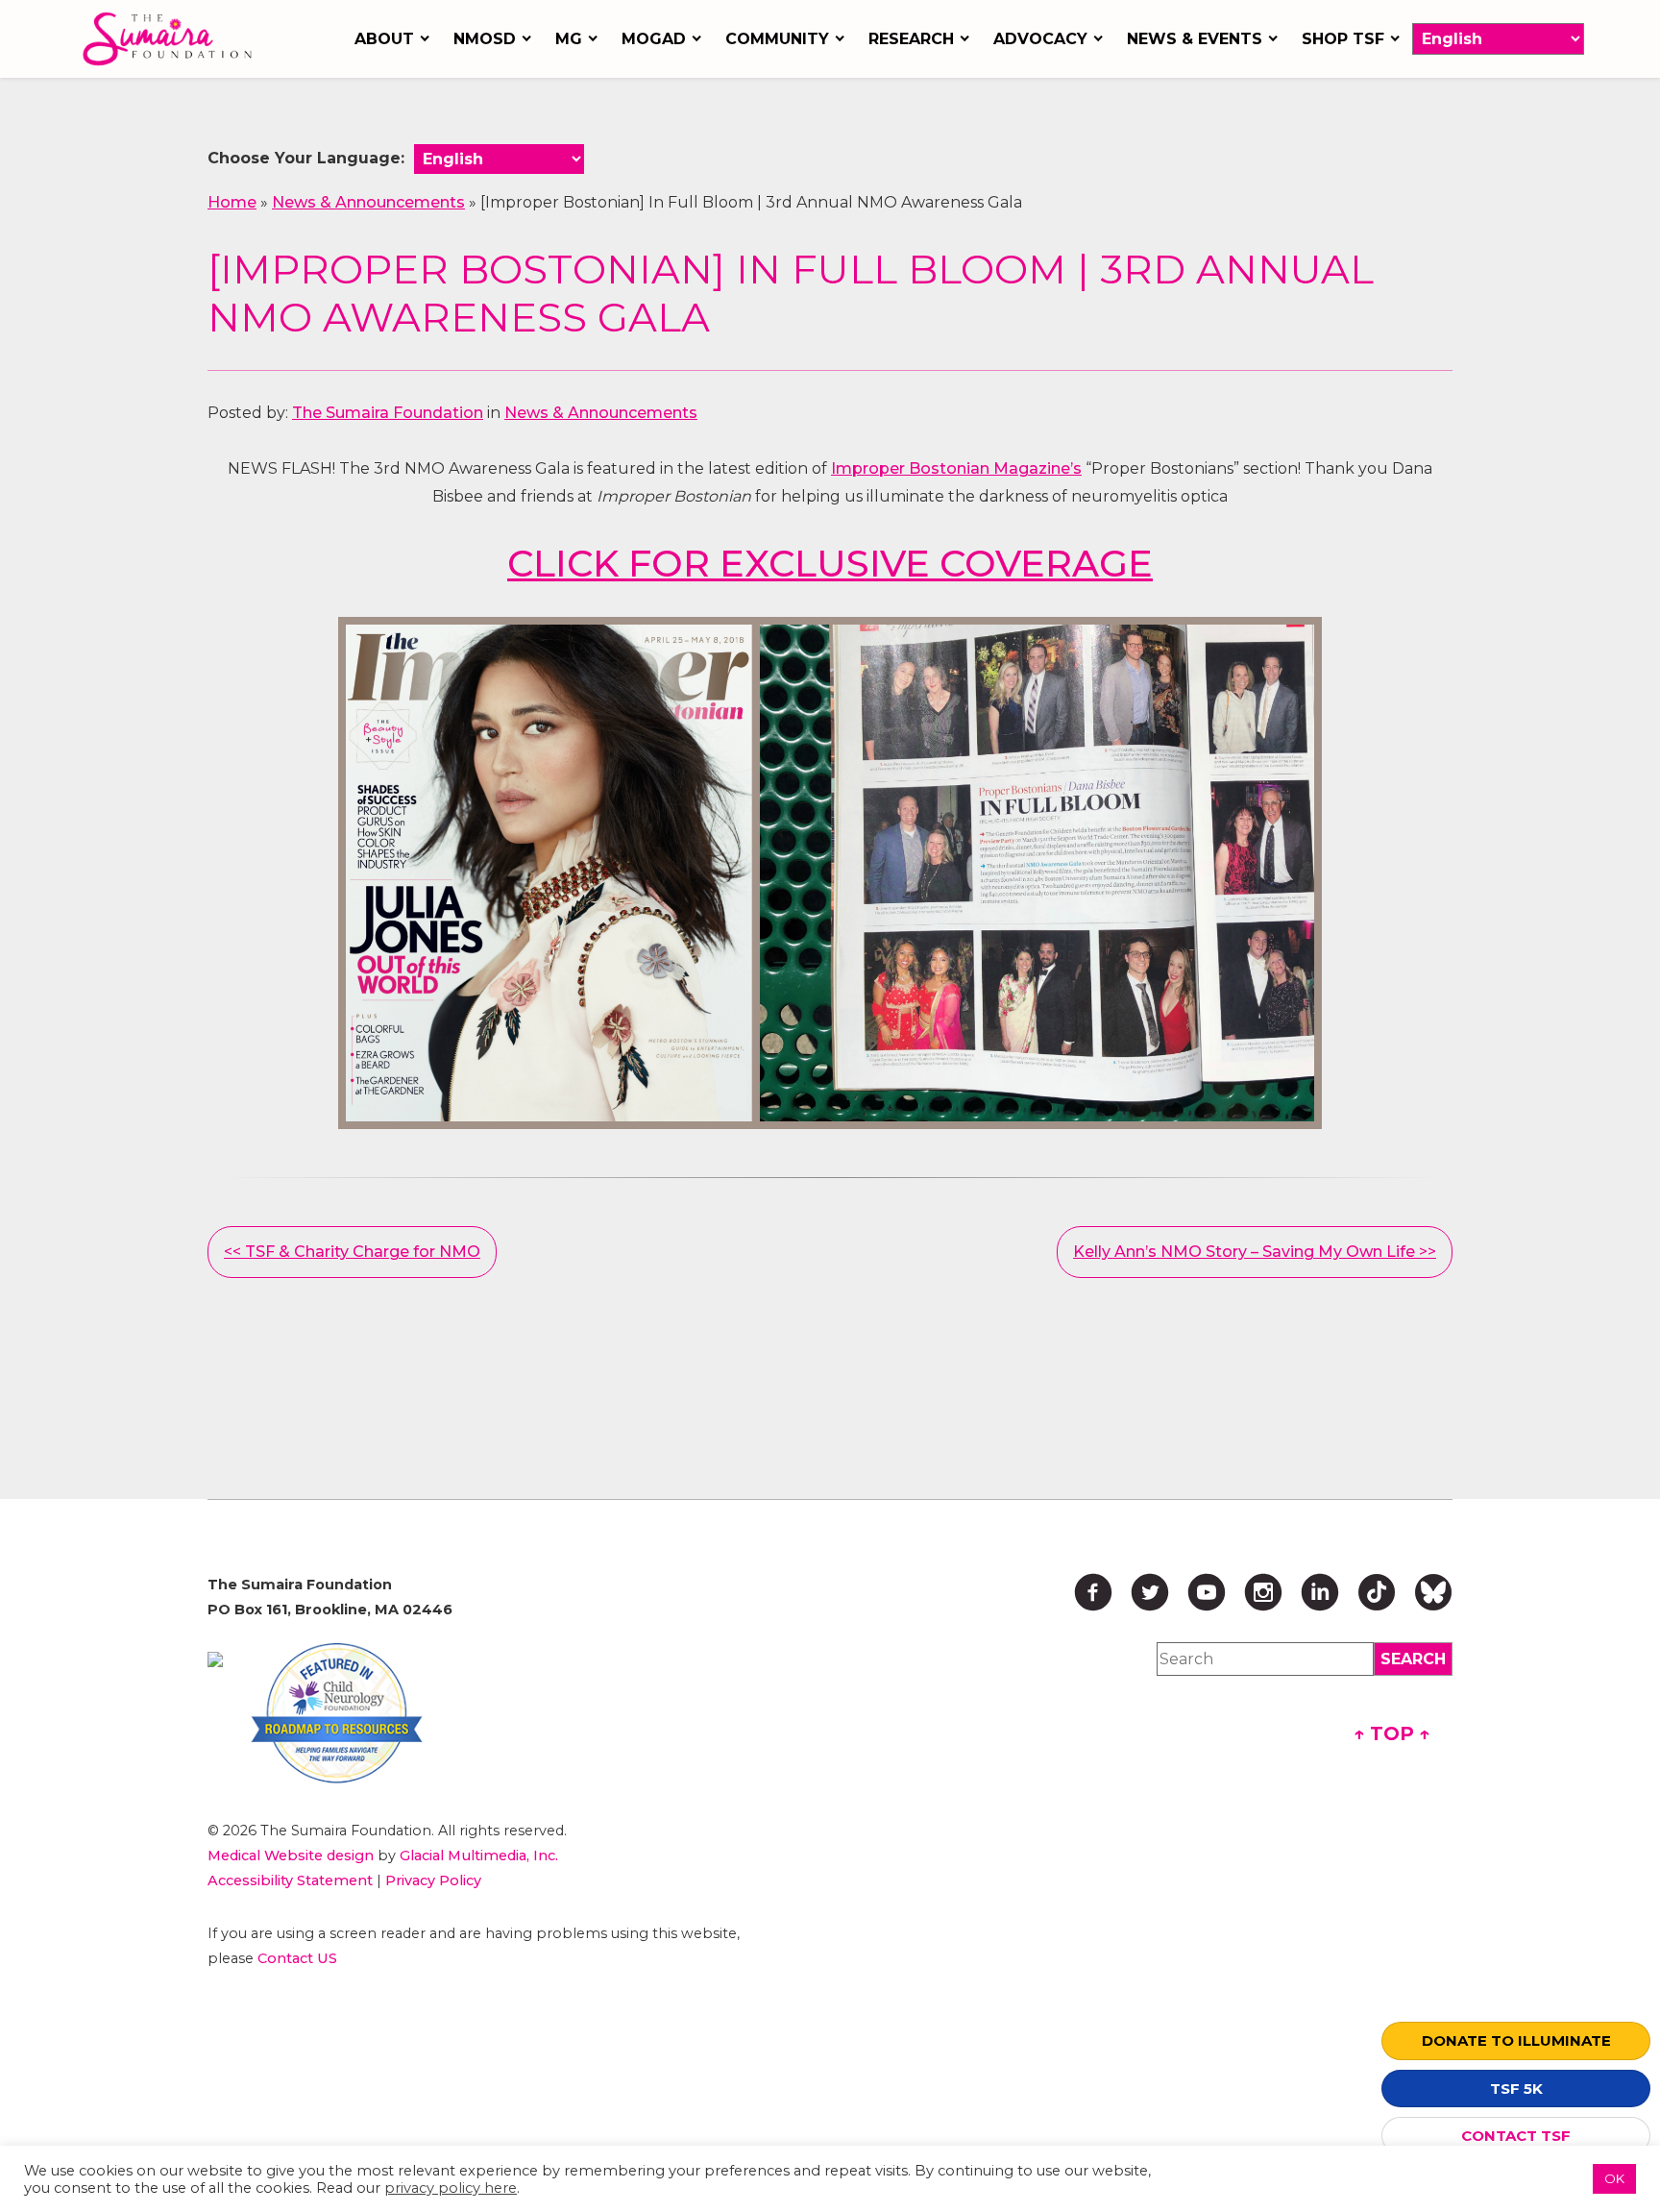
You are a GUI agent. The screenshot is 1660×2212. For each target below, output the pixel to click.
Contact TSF (1516, 2136)
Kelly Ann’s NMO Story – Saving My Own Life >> (1255, 1252)
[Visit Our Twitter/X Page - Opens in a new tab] (1150, 1592)
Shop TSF (1343, 39)
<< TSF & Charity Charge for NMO (352, 1252)
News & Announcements (368, 202)
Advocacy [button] (1040, 39)
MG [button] (569, 39)
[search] (1413, 1659)
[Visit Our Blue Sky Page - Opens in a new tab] (1433, 1592)
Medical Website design (291, 1856)
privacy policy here (451, 2188)
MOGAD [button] (654, 39)
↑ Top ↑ (1392, 1733)
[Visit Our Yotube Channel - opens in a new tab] (1207, 1592)
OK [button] (1614, 2178)
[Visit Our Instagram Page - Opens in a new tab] (1263, 1592)
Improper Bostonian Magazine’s (956, 468)
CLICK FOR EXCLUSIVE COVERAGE (830, 564)
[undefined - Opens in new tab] (215, 1659)
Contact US (297, 1958)
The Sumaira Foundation (388, 413)
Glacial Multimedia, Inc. (479, 1856)
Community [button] (777, 39)
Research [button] (911, 39)
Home (232, 202)
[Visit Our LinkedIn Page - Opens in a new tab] (1320, 1592)
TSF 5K (1516, 2089)
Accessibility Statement (290, 1880)
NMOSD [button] (485, 39)
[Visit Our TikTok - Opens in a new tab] (1377, 1592)
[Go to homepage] (172, 39)
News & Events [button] (1195, 39)
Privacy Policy (433, 1880)
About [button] (384, 39)
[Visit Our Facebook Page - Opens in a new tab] (1093, 1592)
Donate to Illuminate (1516, 2040)
